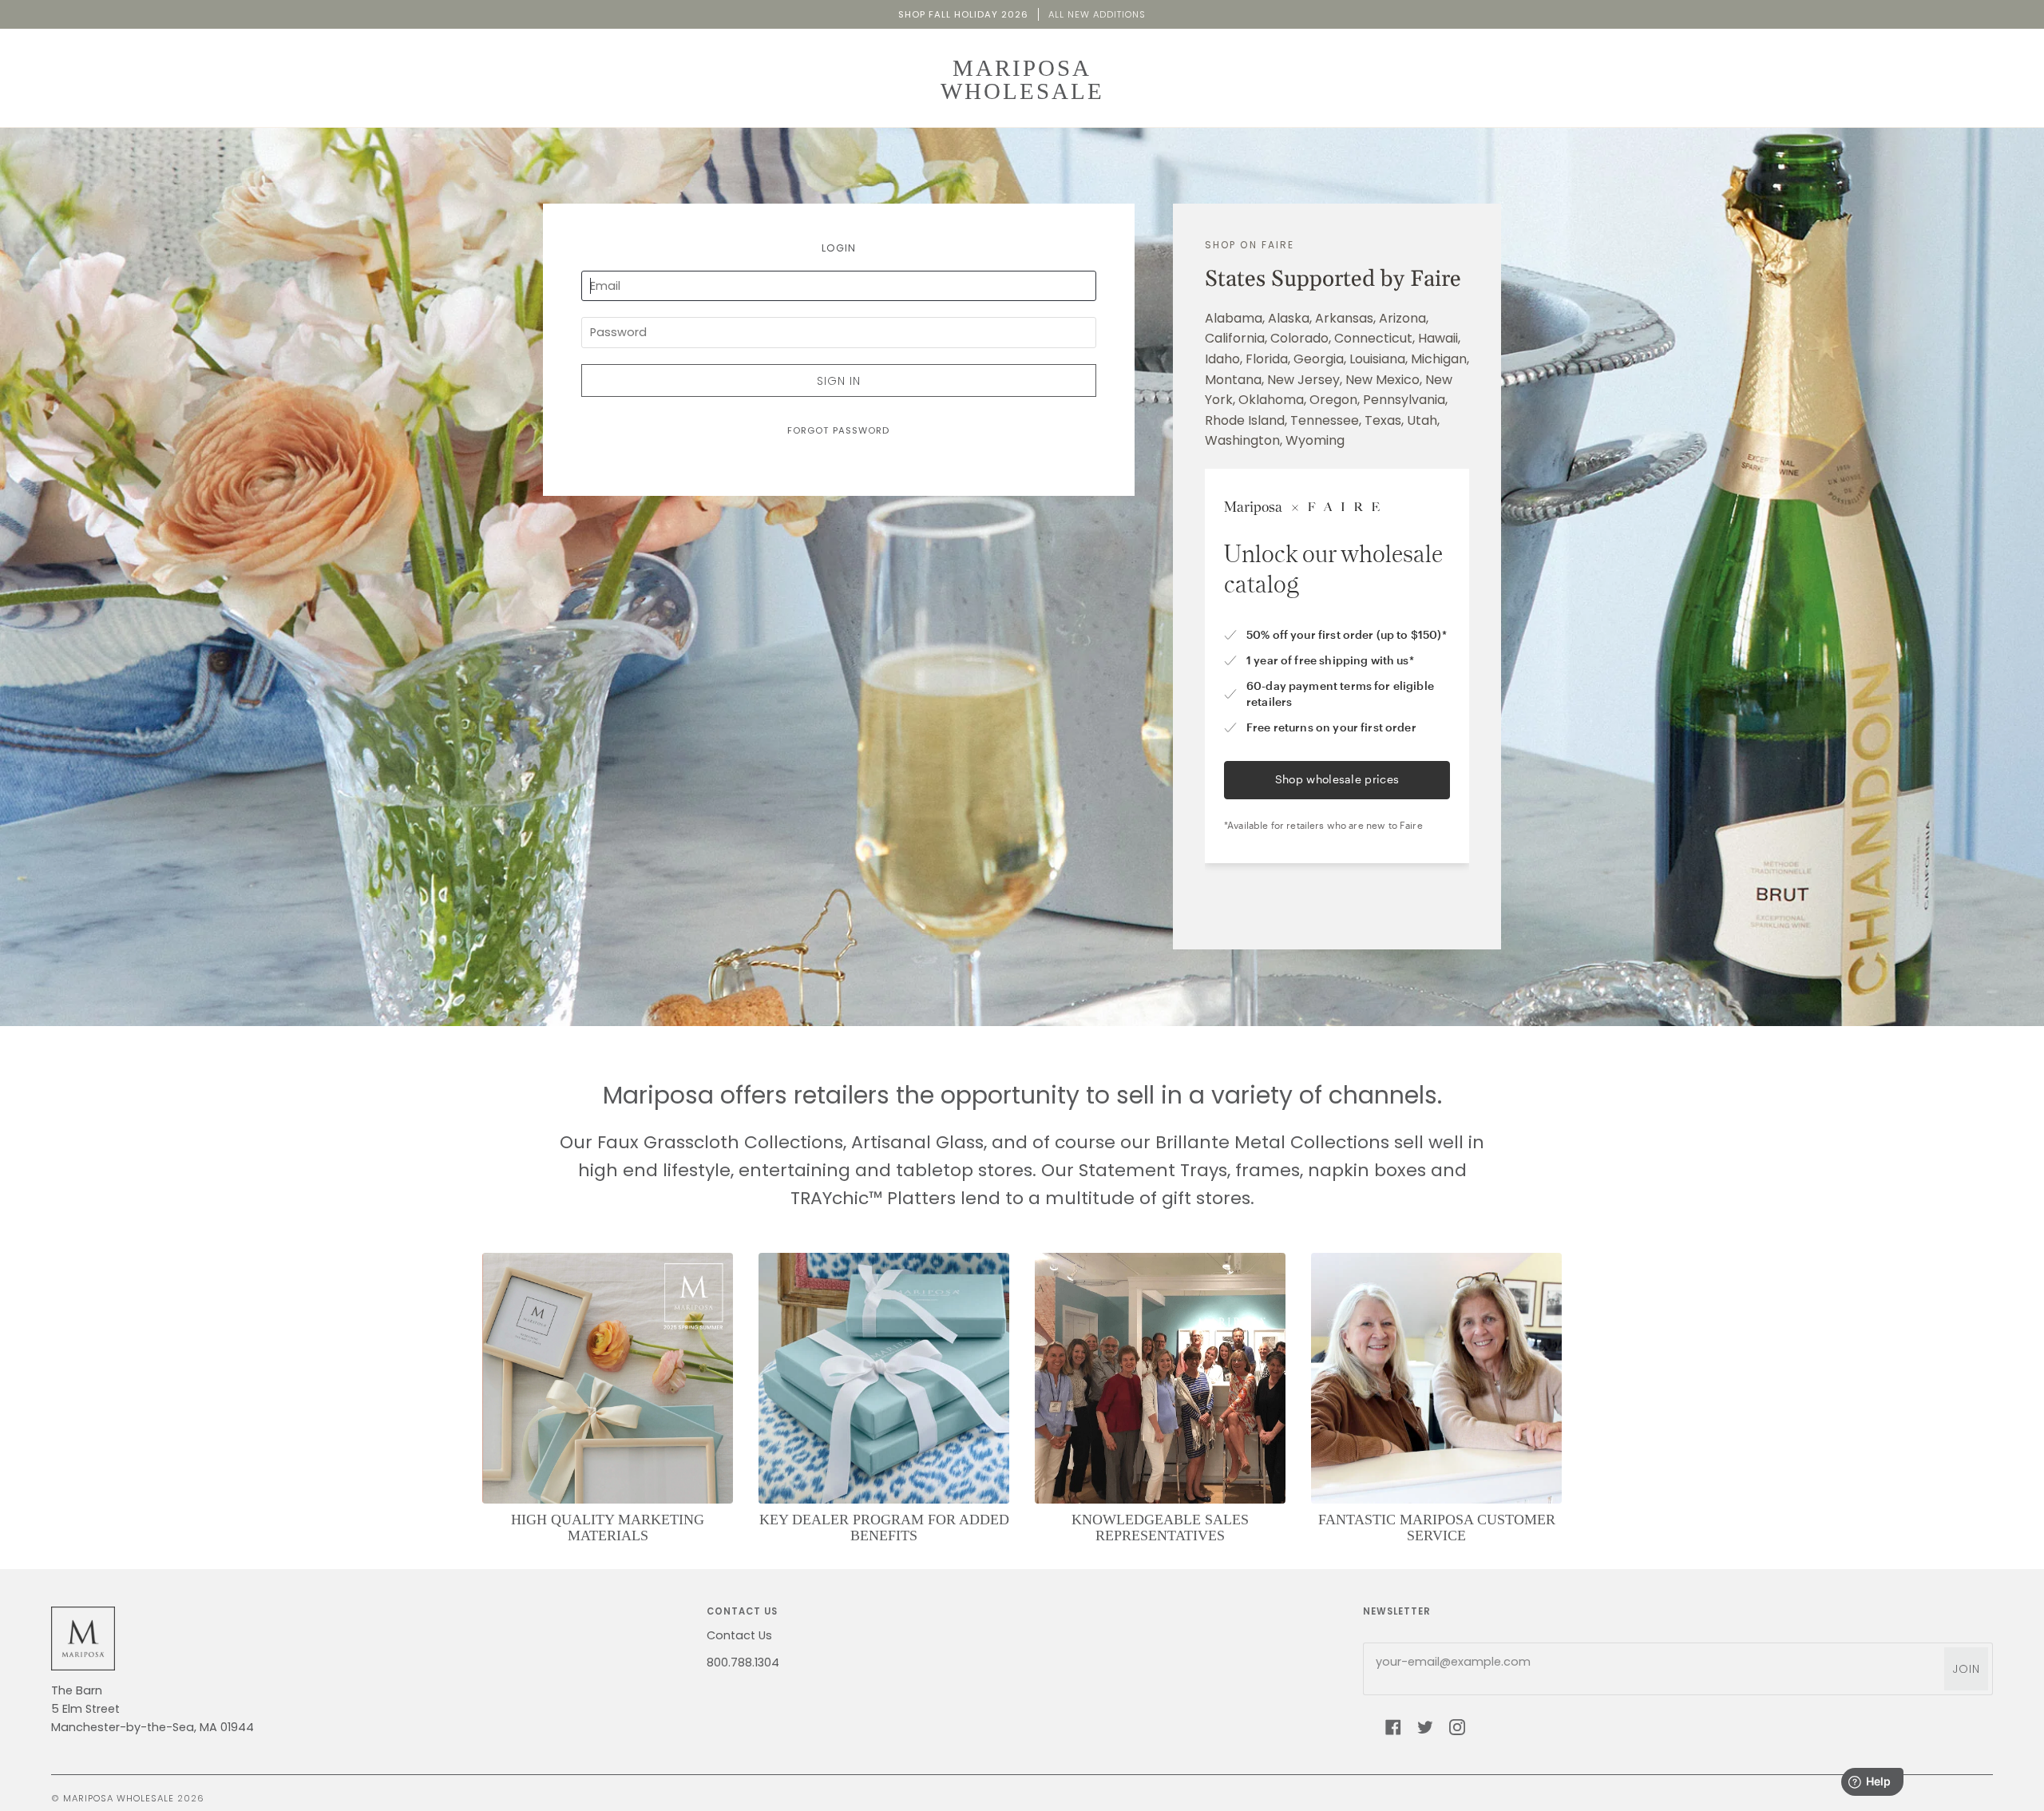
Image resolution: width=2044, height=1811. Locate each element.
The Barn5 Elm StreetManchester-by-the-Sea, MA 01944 (153, 1709)
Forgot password (838, 430)
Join (1966, 1669)
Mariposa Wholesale (119, 1798)
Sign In (839, 381)
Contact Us (739, 1635)
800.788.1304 (743, 1662)
